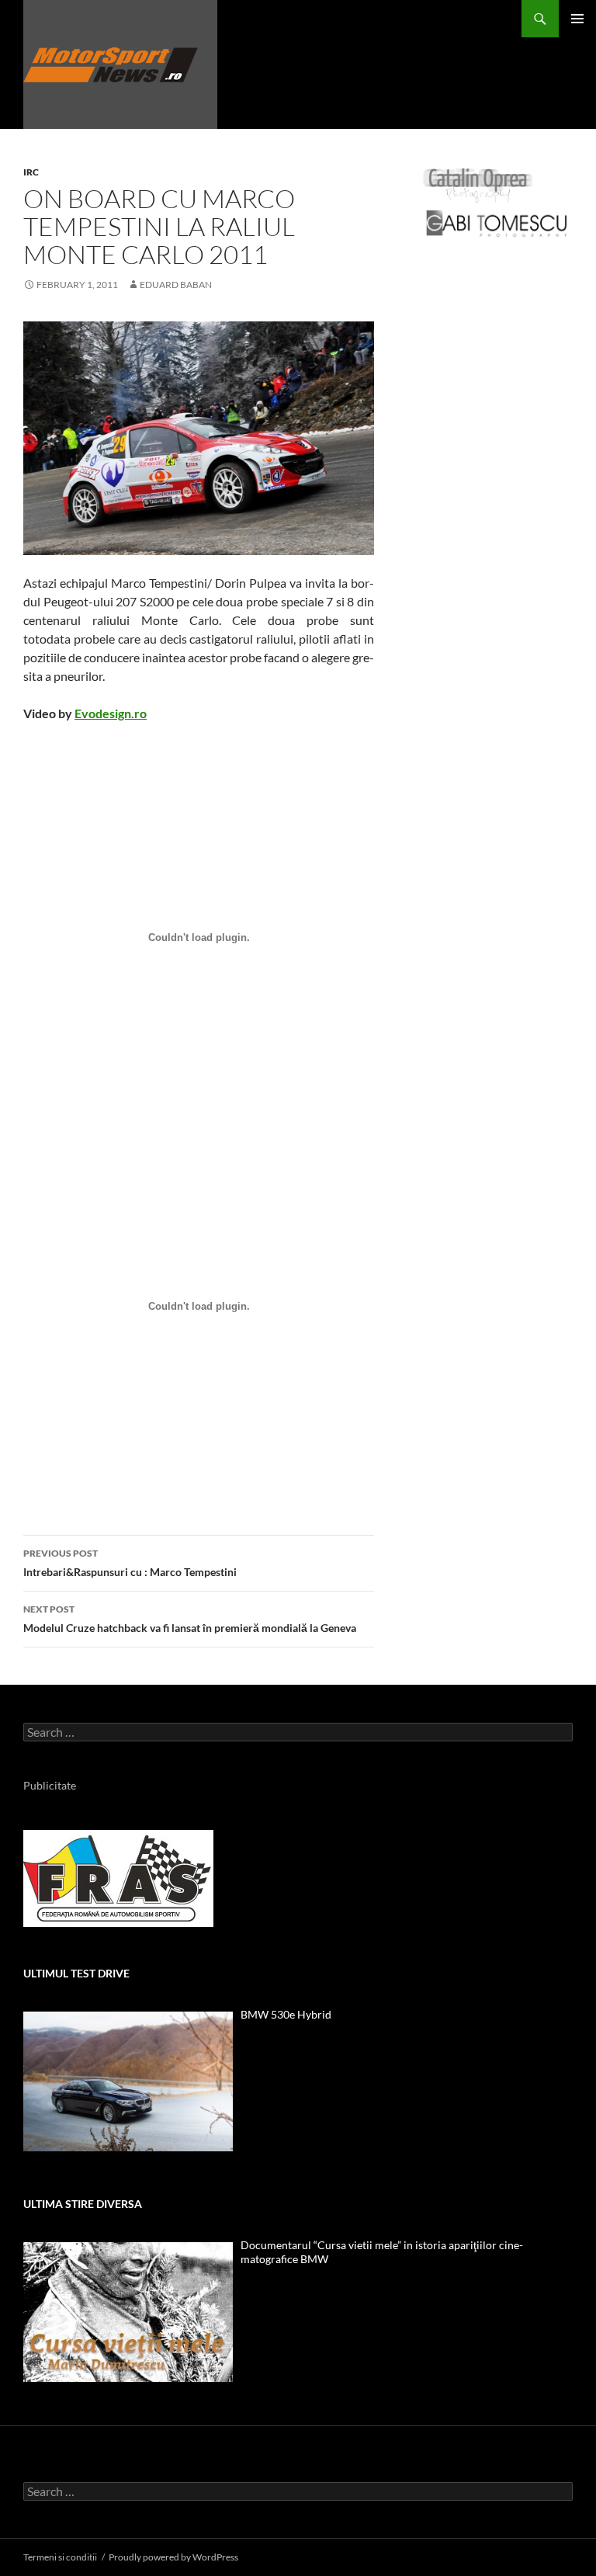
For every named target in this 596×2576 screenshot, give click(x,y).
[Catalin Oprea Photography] (478, 184)
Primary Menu (577, 19)
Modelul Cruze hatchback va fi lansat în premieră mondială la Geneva (190, 1619)
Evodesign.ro (111, 713)
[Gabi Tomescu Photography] (497, 222)
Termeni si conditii (60, 2557)
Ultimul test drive (76, 1973)
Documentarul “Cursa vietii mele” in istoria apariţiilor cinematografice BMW (382, 2252)
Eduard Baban (176, 285)
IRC (31, 172)
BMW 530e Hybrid (286, 2014)
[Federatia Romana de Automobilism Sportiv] (118, 1877)
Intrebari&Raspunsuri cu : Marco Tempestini (130, 1563)
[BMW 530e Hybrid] (128, 2081)
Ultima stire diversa (83, 2204)
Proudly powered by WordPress (173, 2557)
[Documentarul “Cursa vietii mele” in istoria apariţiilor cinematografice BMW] (128, 2312)
